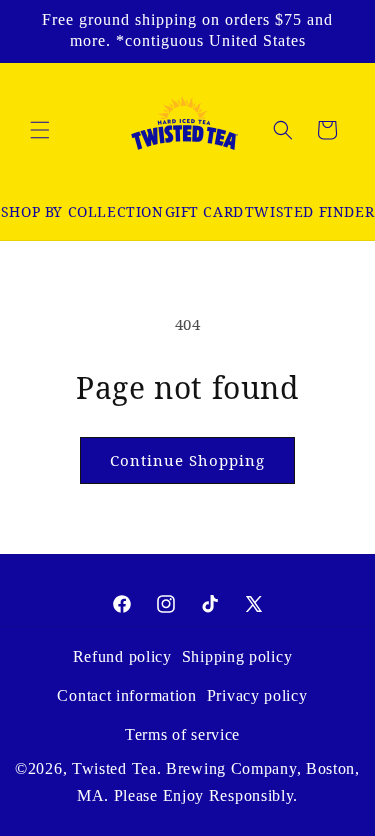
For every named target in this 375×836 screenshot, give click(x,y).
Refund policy (122, 656)
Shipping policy (237, 656)
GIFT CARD (204, 211)
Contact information (126, 695)
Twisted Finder (309, 211)
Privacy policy (257, 695)
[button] (40, 130)
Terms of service (182, 734)
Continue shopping (187, 460)
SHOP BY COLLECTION (82, 211)
